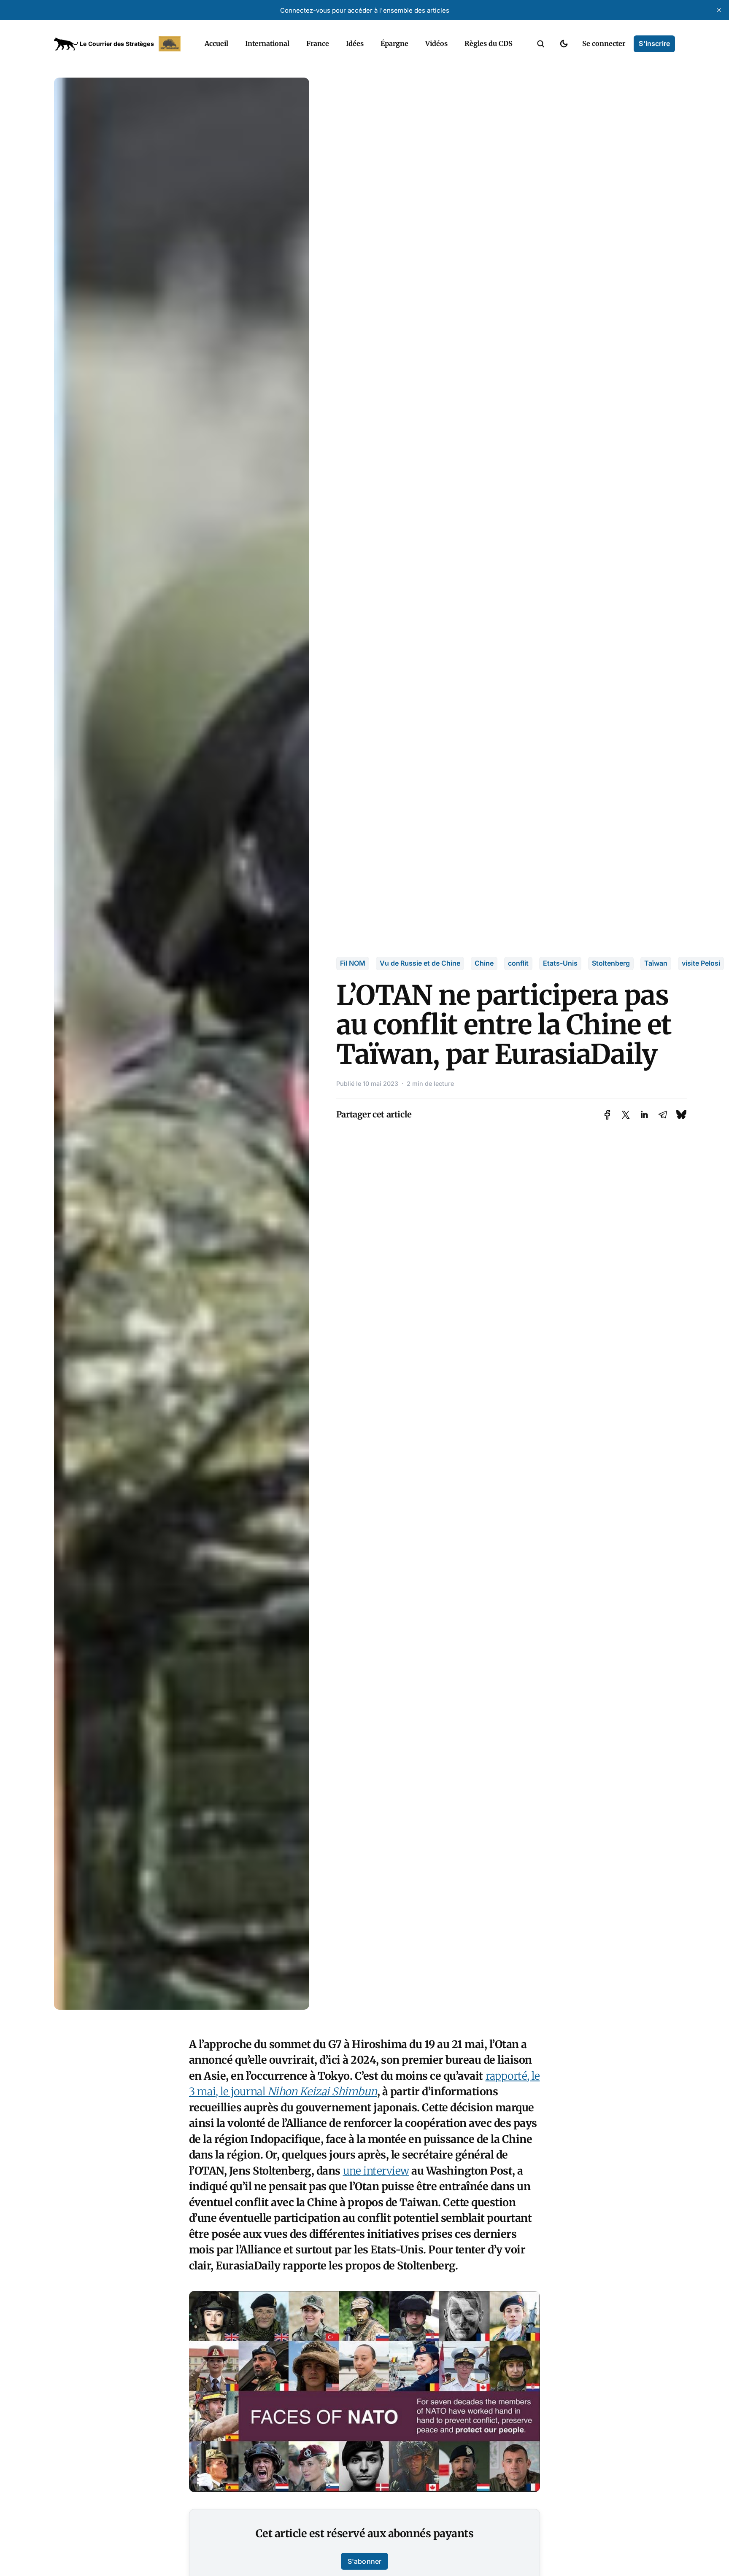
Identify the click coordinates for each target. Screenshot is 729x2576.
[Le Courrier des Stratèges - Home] (120, 44)
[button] (541, 44)
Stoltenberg (611, 963)
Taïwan (656, 963)
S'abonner (364, 2561)
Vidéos (436, 43)
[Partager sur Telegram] (663, 1115)
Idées (355, 43)
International (267, 43)
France (318, 43)
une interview (376, 2171)
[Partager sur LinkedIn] (644, 1115)
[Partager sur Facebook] (607, 1115)
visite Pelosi (701, 963)
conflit (518, 963)
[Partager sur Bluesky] (681, 1114)
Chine (484, 963)
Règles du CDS (489, 43)
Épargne (394, 43)
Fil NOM (353, 963)
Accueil (216, 43)
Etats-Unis (560, 963)
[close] (719, 10)
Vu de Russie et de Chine (420, 963)
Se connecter (604, 43)
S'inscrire (654, 43)
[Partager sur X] (626, 1115)
